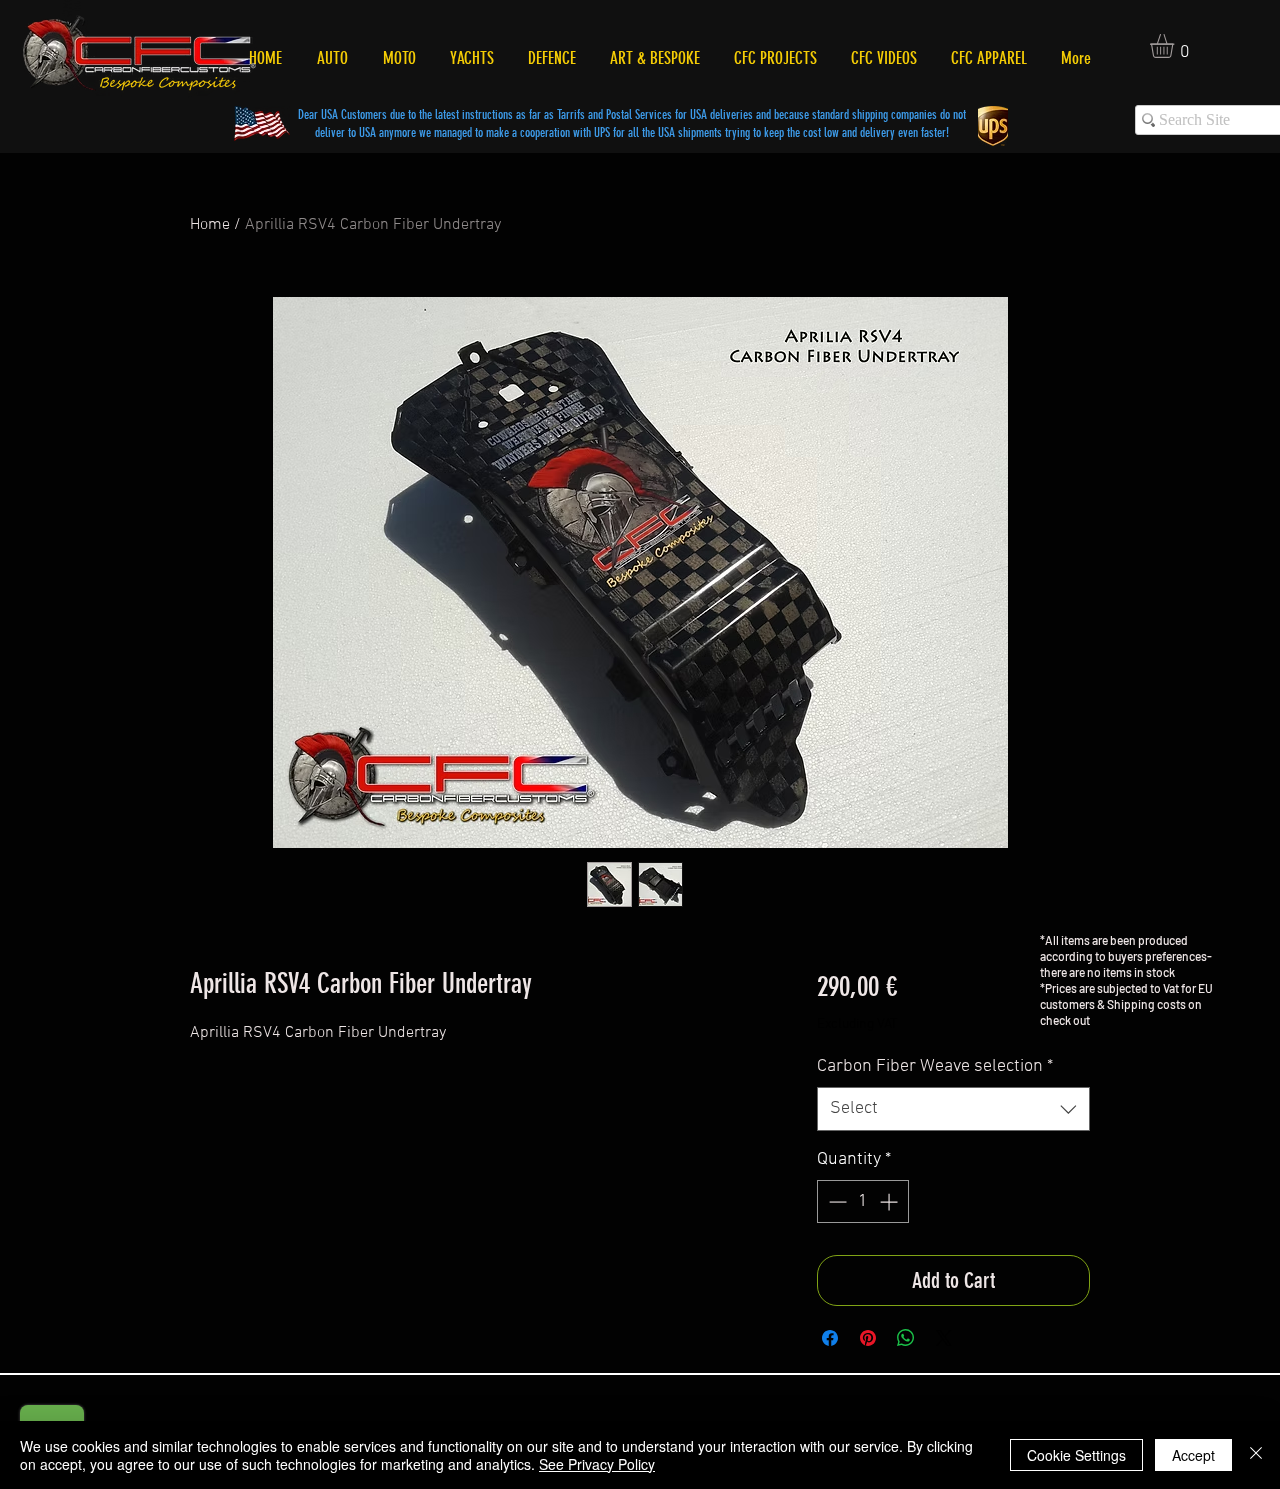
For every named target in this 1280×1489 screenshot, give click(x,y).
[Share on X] (944, 1338)
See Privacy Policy (597, 1464)
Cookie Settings (1076, 1455)
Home (210, 225)
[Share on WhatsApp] (906, 1338)
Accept (1193, 1455)
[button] (1176, 46)
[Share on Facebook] (830, 1338)
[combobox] (953, 1108)
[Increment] (890, 1201)
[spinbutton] (863, 1201)
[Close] (1256, 1455)
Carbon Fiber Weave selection (935, 1066)
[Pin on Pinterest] (868, 1338)
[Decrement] (835, 1201)
